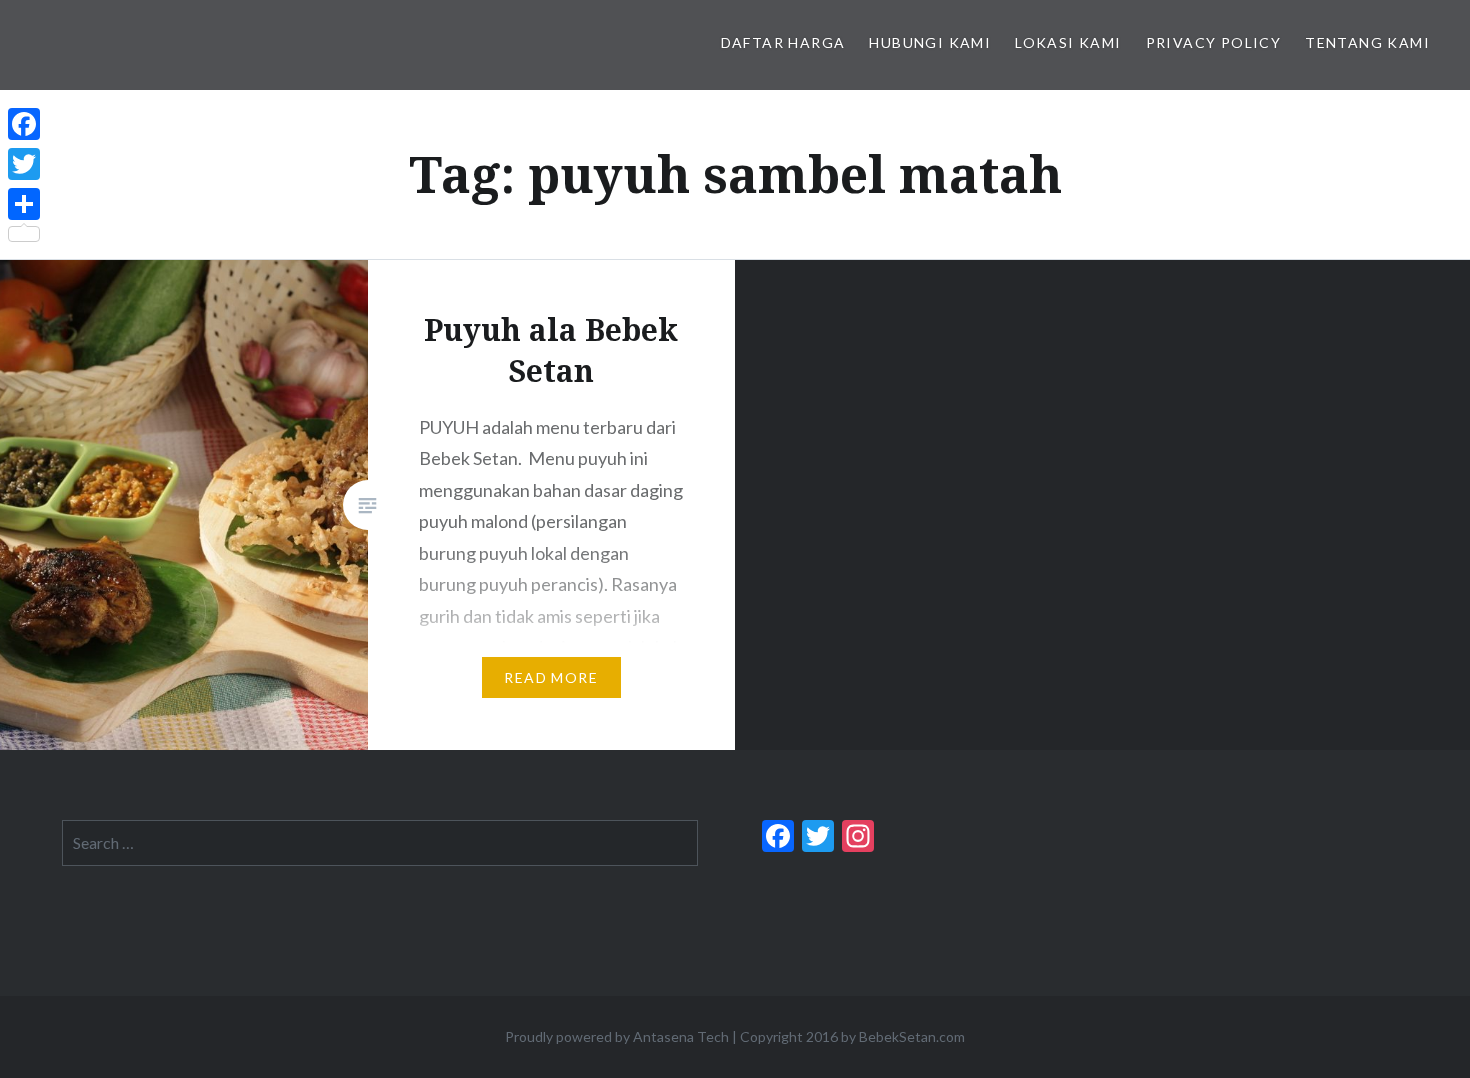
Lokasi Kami (1068, 42)
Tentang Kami (1367, 42)
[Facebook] (24, 124)
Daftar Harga (783, 42)
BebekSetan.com (912, 1036)
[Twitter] (24, 164)
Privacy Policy (1214, 42)
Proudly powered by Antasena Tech (617, 1036)
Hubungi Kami (930, 42)
